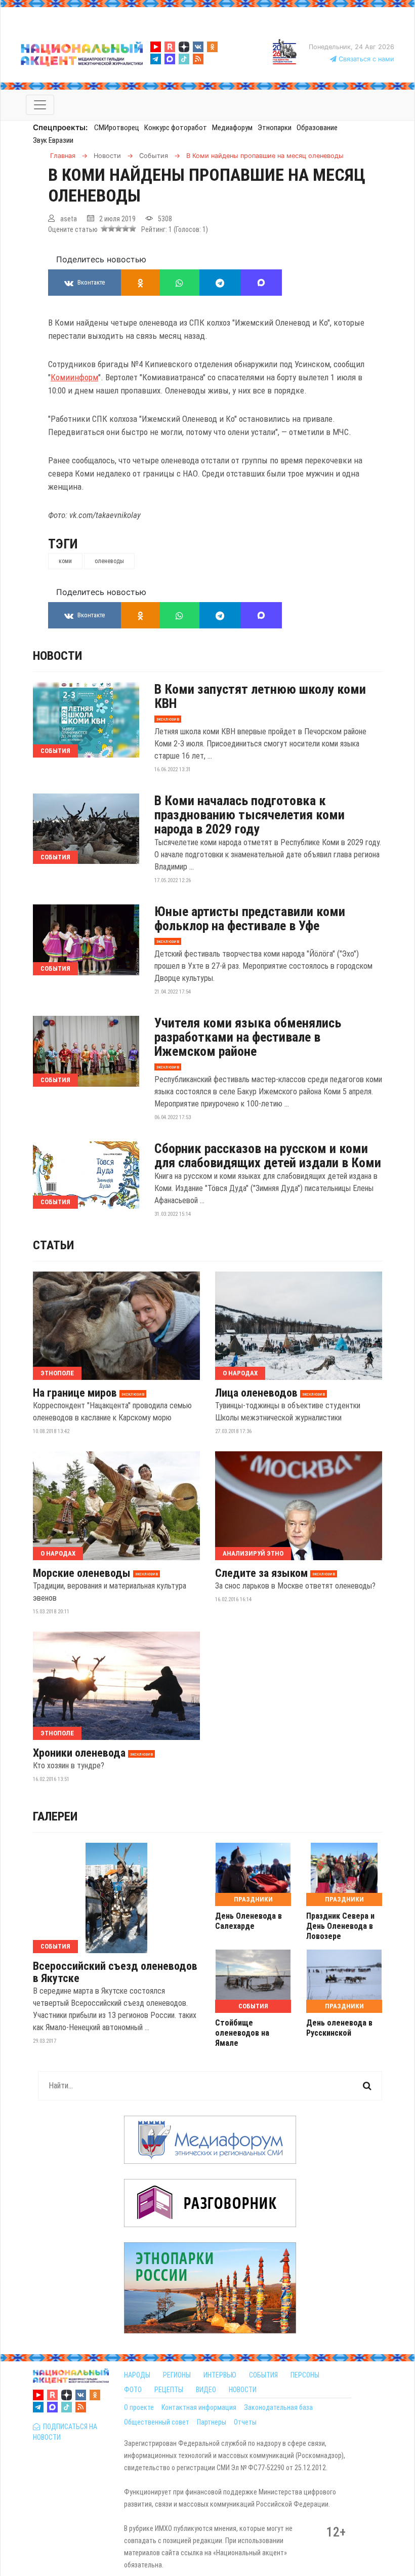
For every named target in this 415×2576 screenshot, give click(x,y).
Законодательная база (278, 2407)
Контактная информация (199, 2407)
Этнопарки (275, 128)
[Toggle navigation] (40, 105)
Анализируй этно (253, 1553)
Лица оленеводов (256, 1393)
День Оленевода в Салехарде (248, 1921)
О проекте (139, 2407)
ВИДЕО (206, 2390)
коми (65, 561)
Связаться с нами (365, 59)
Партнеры (212, 2422)
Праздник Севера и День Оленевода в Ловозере (340, 1926)
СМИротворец (117, 128)
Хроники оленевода (79, 1753)
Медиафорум (232, 128)
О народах (240, 1373)
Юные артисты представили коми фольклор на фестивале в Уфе (250, 919)
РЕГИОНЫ (177, 2375)
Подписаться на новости (65, 2432)
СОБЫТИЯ (263, 2375)
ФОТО (133, 2390)
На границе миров (75, 1393)
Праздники (253, 1899)
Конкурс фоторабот (176, 128)
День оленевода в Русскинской (339, 2028)
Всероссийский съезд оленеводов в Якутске (115, 1972)
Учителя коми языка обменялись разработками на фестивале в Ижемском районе (248, 1037)
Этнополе (57, 1373)
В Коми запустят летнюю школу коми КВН (260, 696)
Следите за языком (261, 1573)
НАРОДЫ (137, 2375)
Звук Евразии (53, 140)
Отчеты (245, 2422)
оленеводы (109, 561)
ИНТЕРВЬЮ (220, 2375)
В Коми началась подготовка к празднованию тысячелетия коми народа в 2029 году (250, 815)
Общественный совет (157, 2422)
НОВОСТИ (243, 2390)
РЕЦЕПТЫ (169, 2390)
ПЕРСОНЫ (305, 2375)
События (55, 751)
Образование (317, 128)
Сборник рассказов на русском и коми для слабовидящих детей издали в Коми (268, 1156)
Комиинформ (74, 377)
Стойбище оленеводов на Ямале (242, 2033)
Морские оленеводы (82, 1573)
